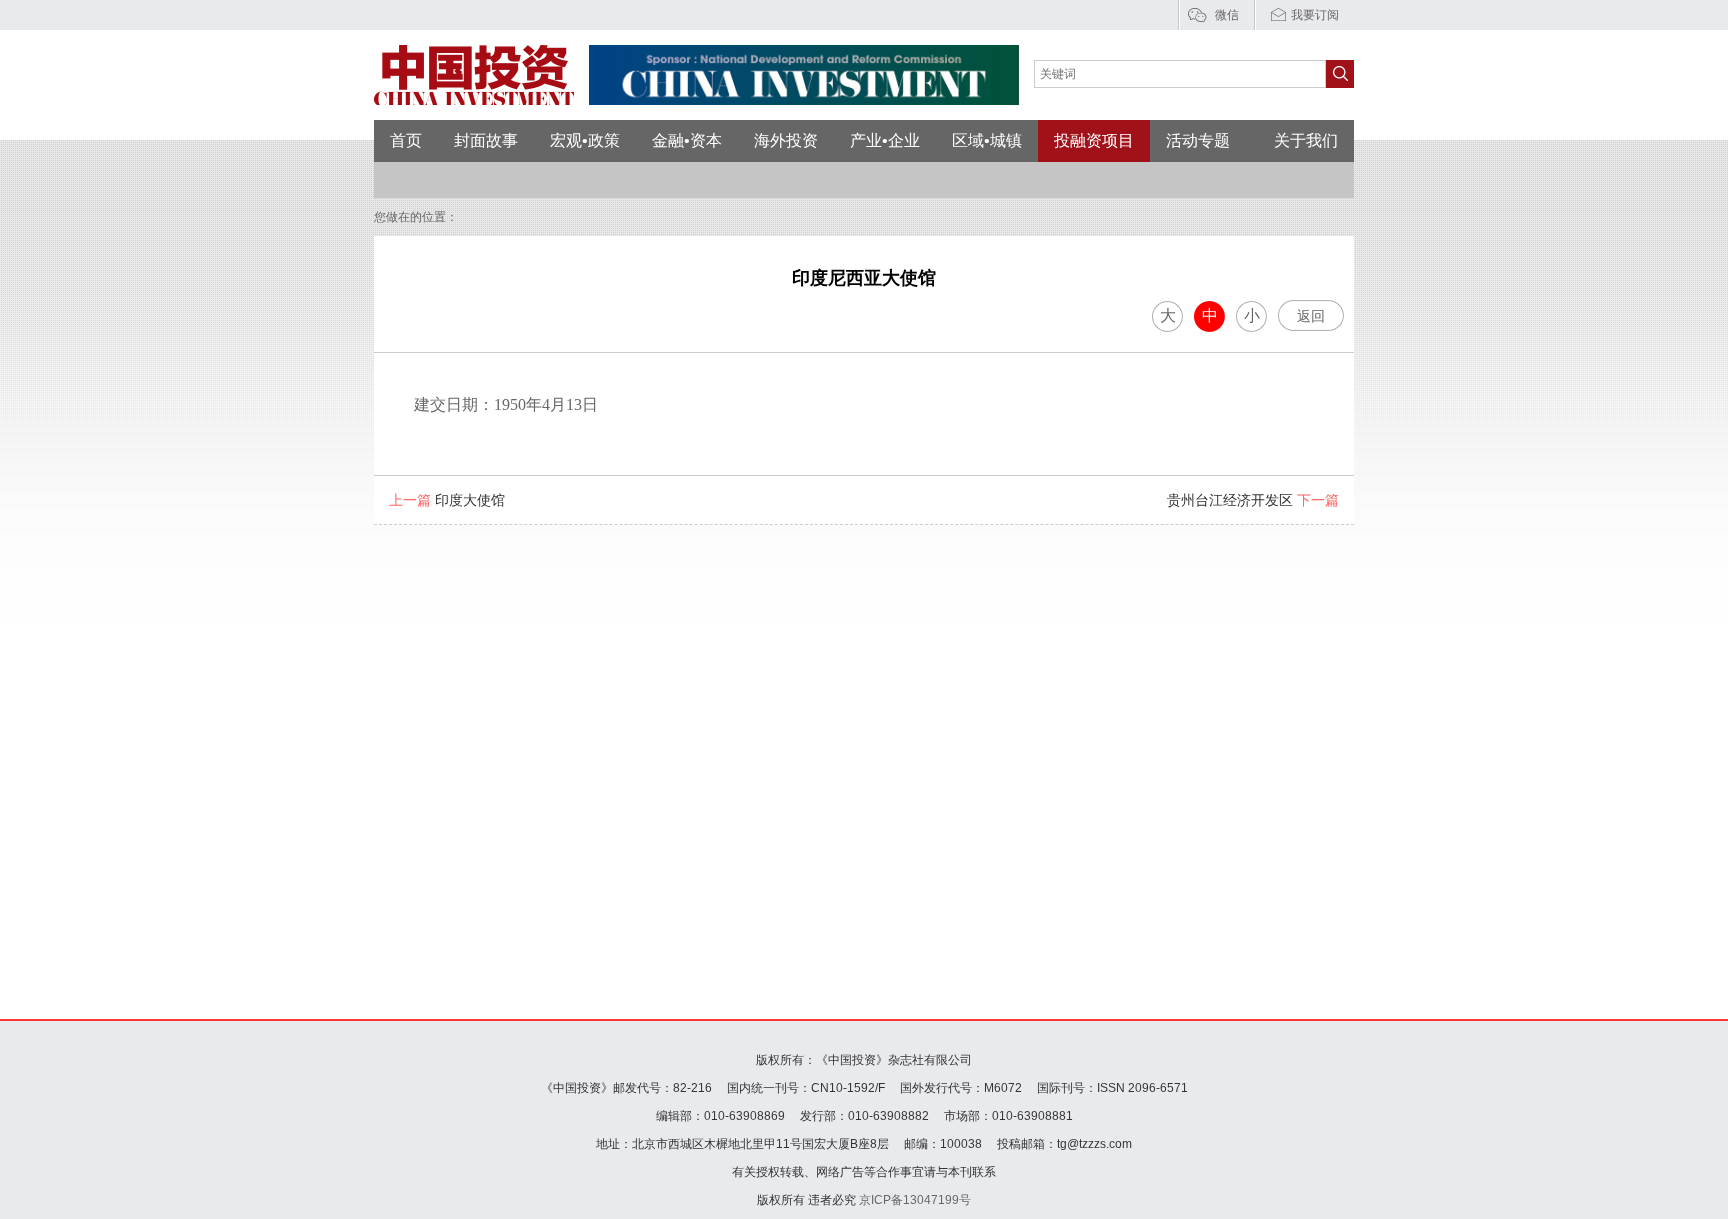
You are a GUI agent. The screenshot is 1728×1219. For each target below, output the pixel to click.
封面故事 (486, 140)
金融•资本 (687, 140)
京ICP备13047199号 (915, 1200)
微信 (1227, 15)
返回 (1311, 316)
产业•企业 (885, 140)
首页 (406, 140)
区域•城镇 (987, 140)
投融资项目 (1094, 140)
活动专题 (1198, 140)
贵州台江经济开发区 (1253, 500)
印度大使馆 (447, 500)
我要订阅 (1315, 15)
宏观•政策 (585, 140)
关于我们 (1306, 140)
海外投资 (786, 140)
